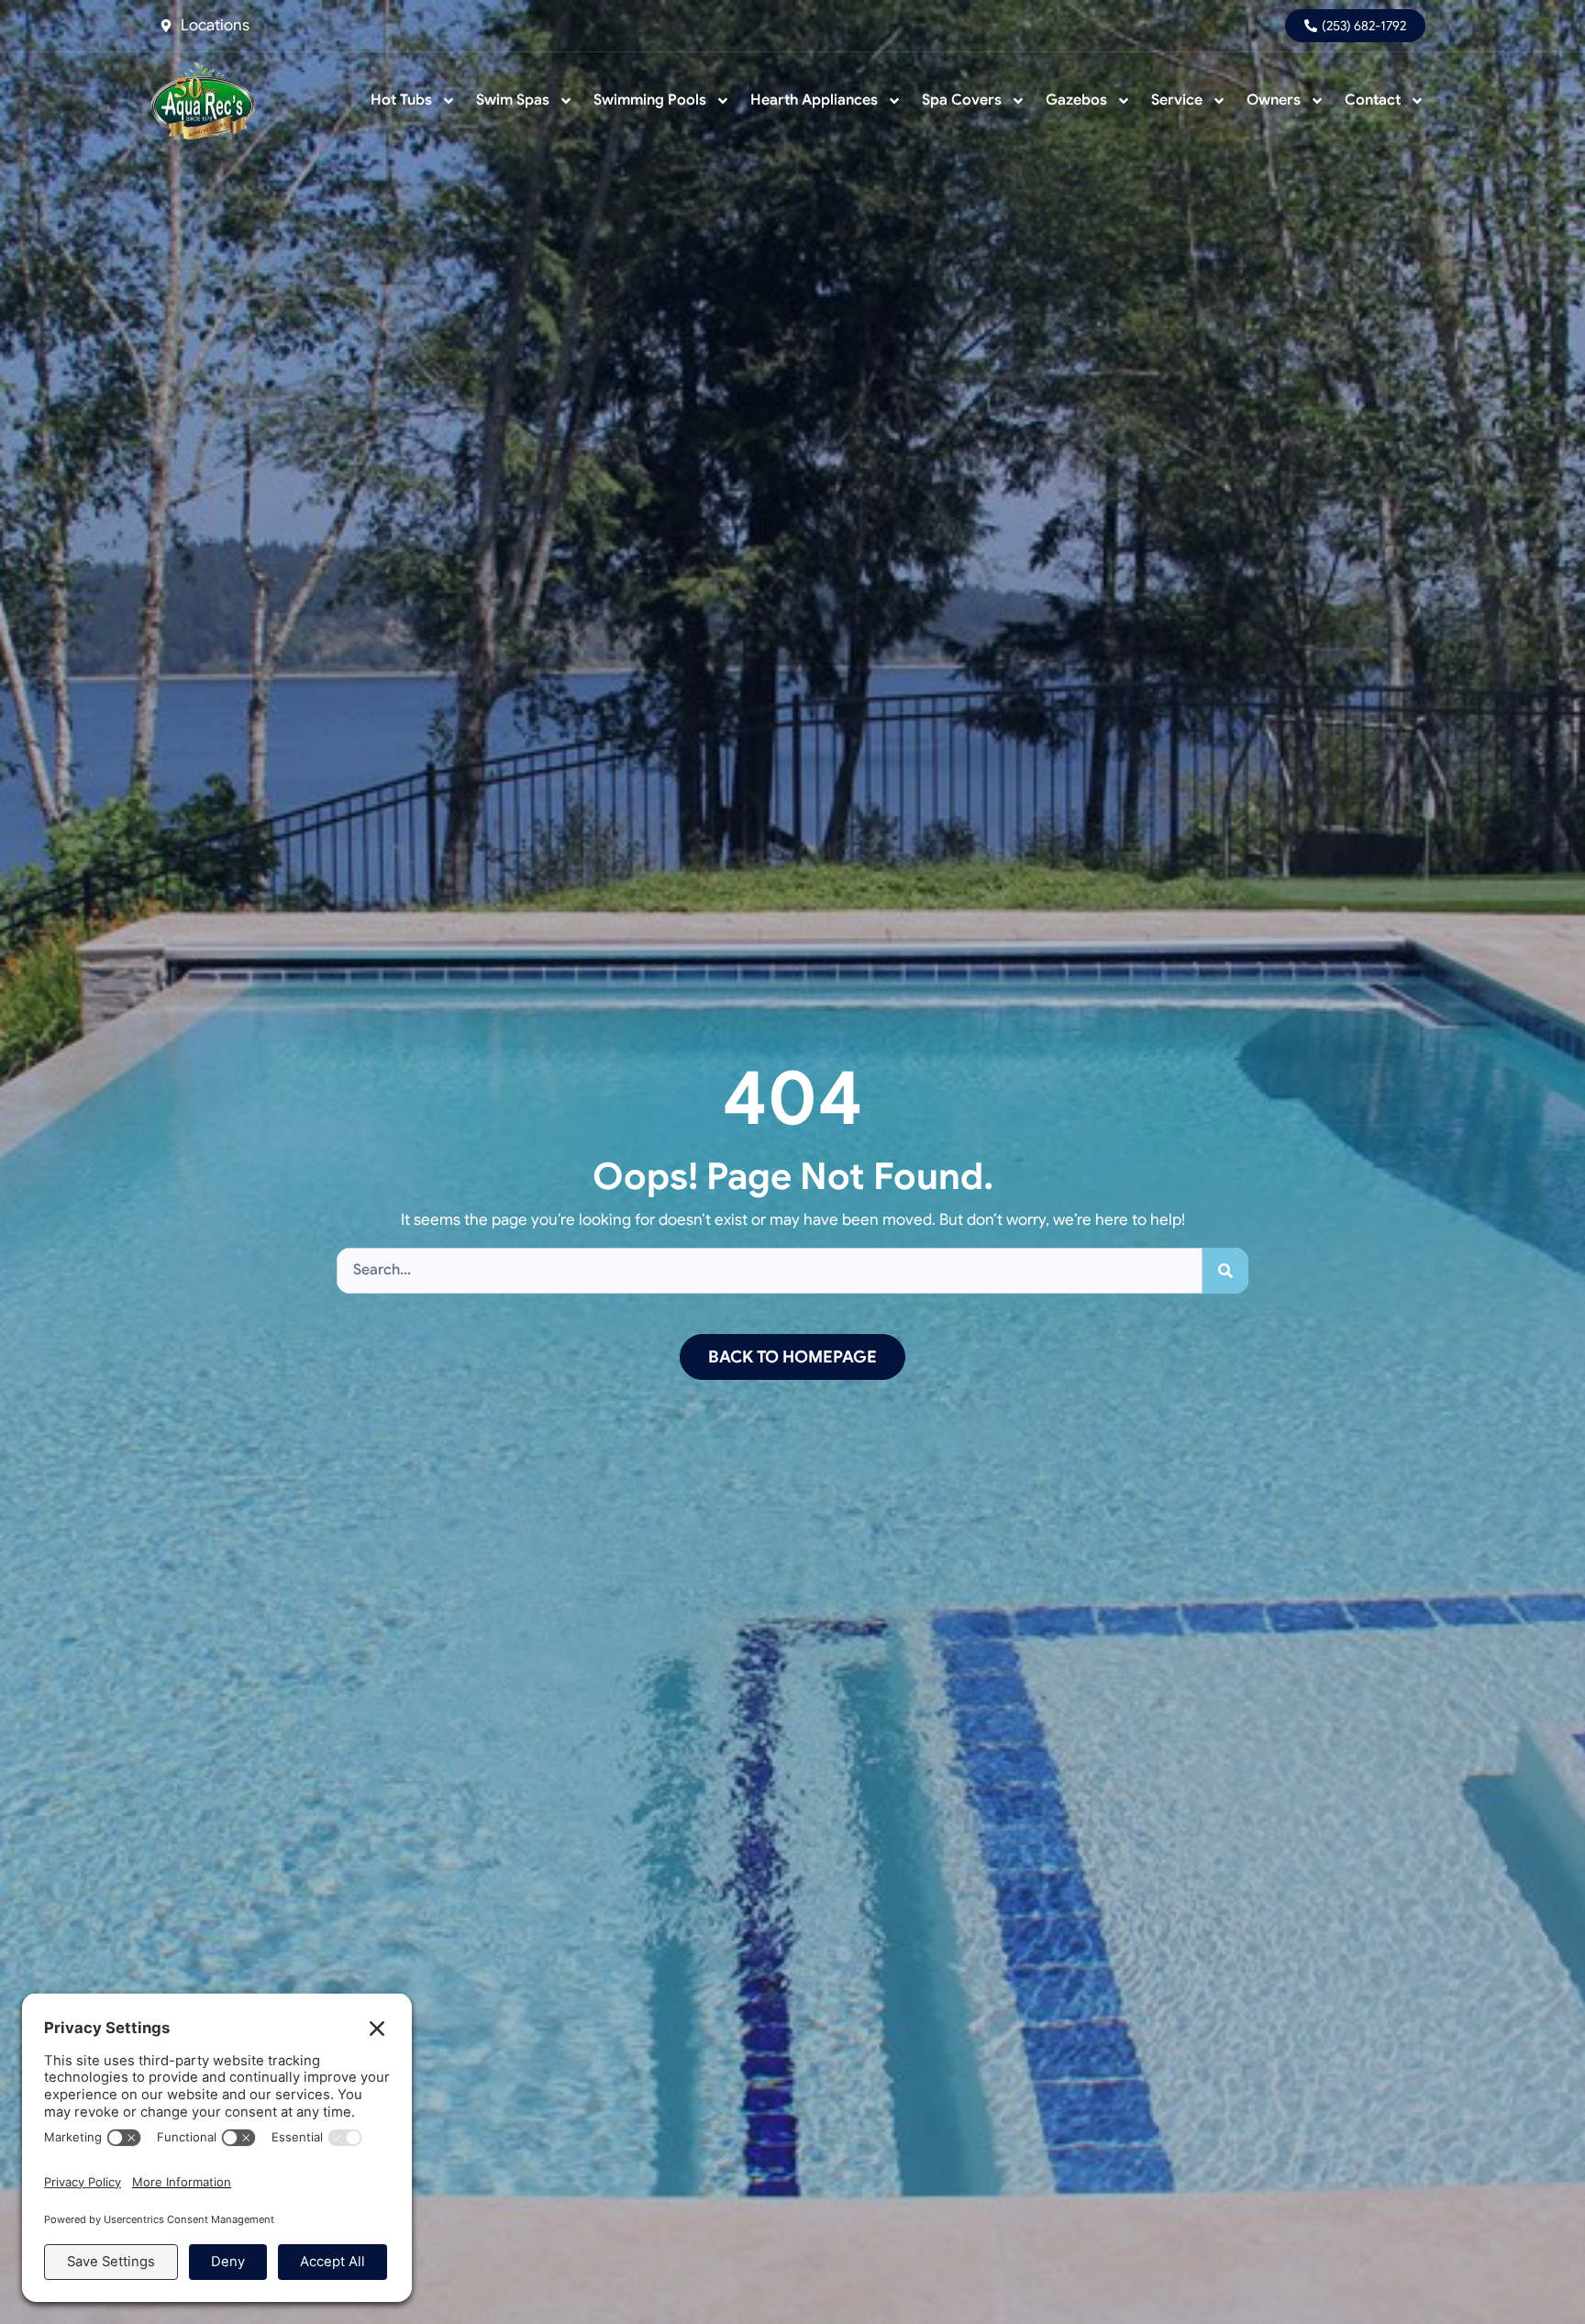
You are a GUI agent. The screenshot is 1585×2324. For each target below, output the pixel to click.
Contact (1373, 100)
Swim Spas (513, 100)
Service (1177, 100)
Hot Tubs (401, 100)
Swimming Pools (650, 100)
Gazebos (1076, 100)
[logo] (203, 100)
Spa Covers (962, 100)
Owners (1274, 100)
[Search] (1225, 1271)
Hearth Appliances (814, 100)
